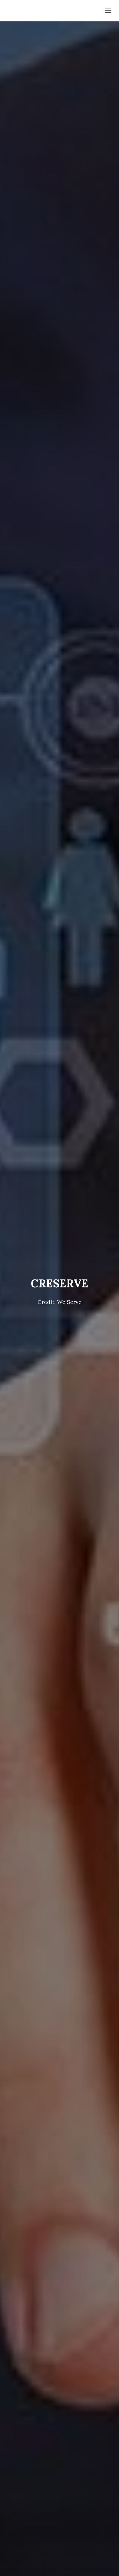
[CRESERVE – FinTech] (13, 11)
